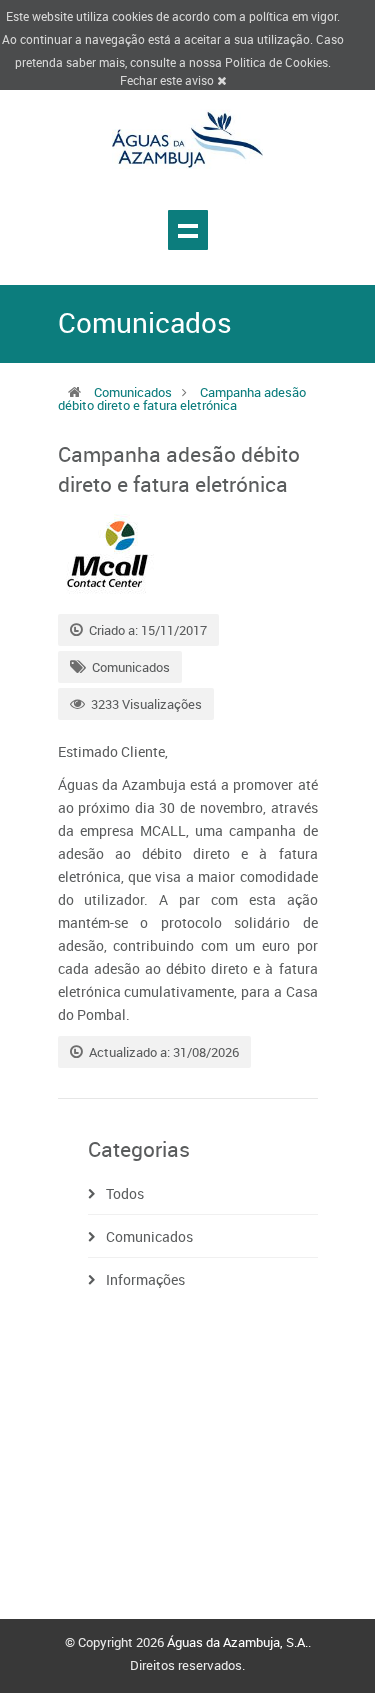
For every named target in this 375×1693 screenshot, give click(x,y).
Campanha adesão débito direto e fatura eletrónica (182, 398)
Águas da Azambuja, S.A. (237, 1642)
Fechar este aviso (168, 80)
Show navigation (188, 230)
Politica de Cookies (276, 62)
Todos (125, 1193)
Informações (145, 1279)
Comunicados (133, 392)
